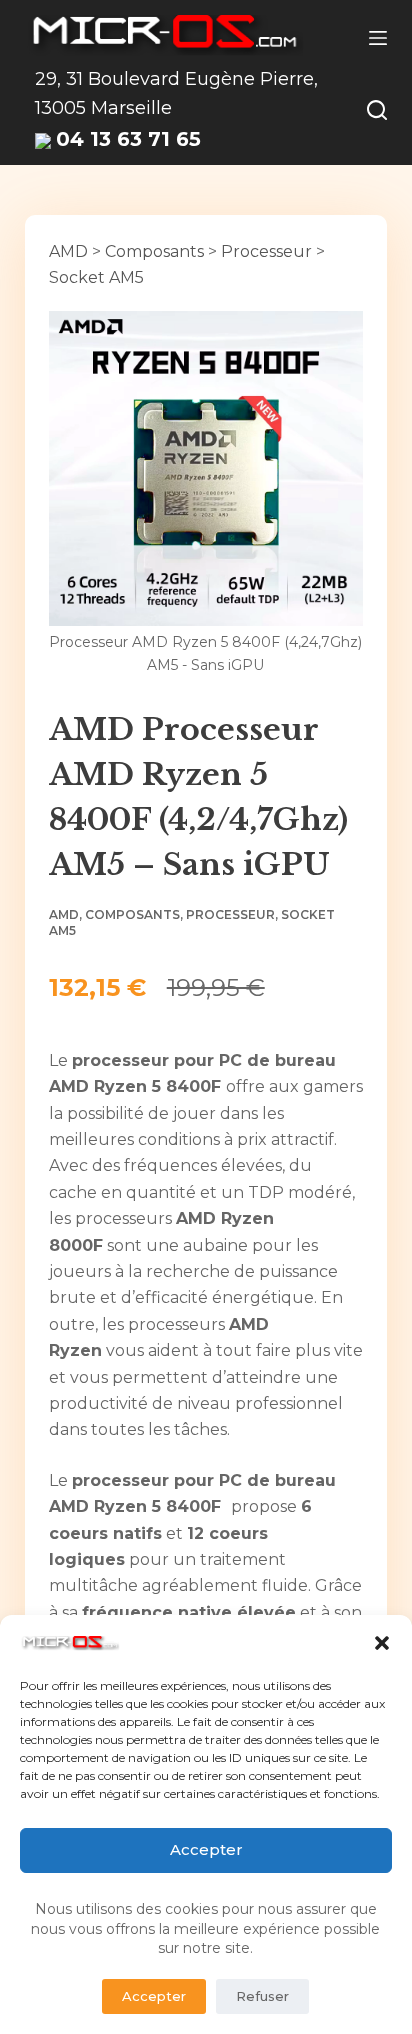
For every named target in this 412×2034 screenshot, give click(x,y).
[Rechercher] (377, 110)
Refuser (262, 1996)
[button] (382, 1643)
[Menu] (378, 38)
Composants (154, 251)
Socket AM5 (96, 277)
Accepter (206, 1849)
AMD (68, 251)
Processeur (266, 251)
